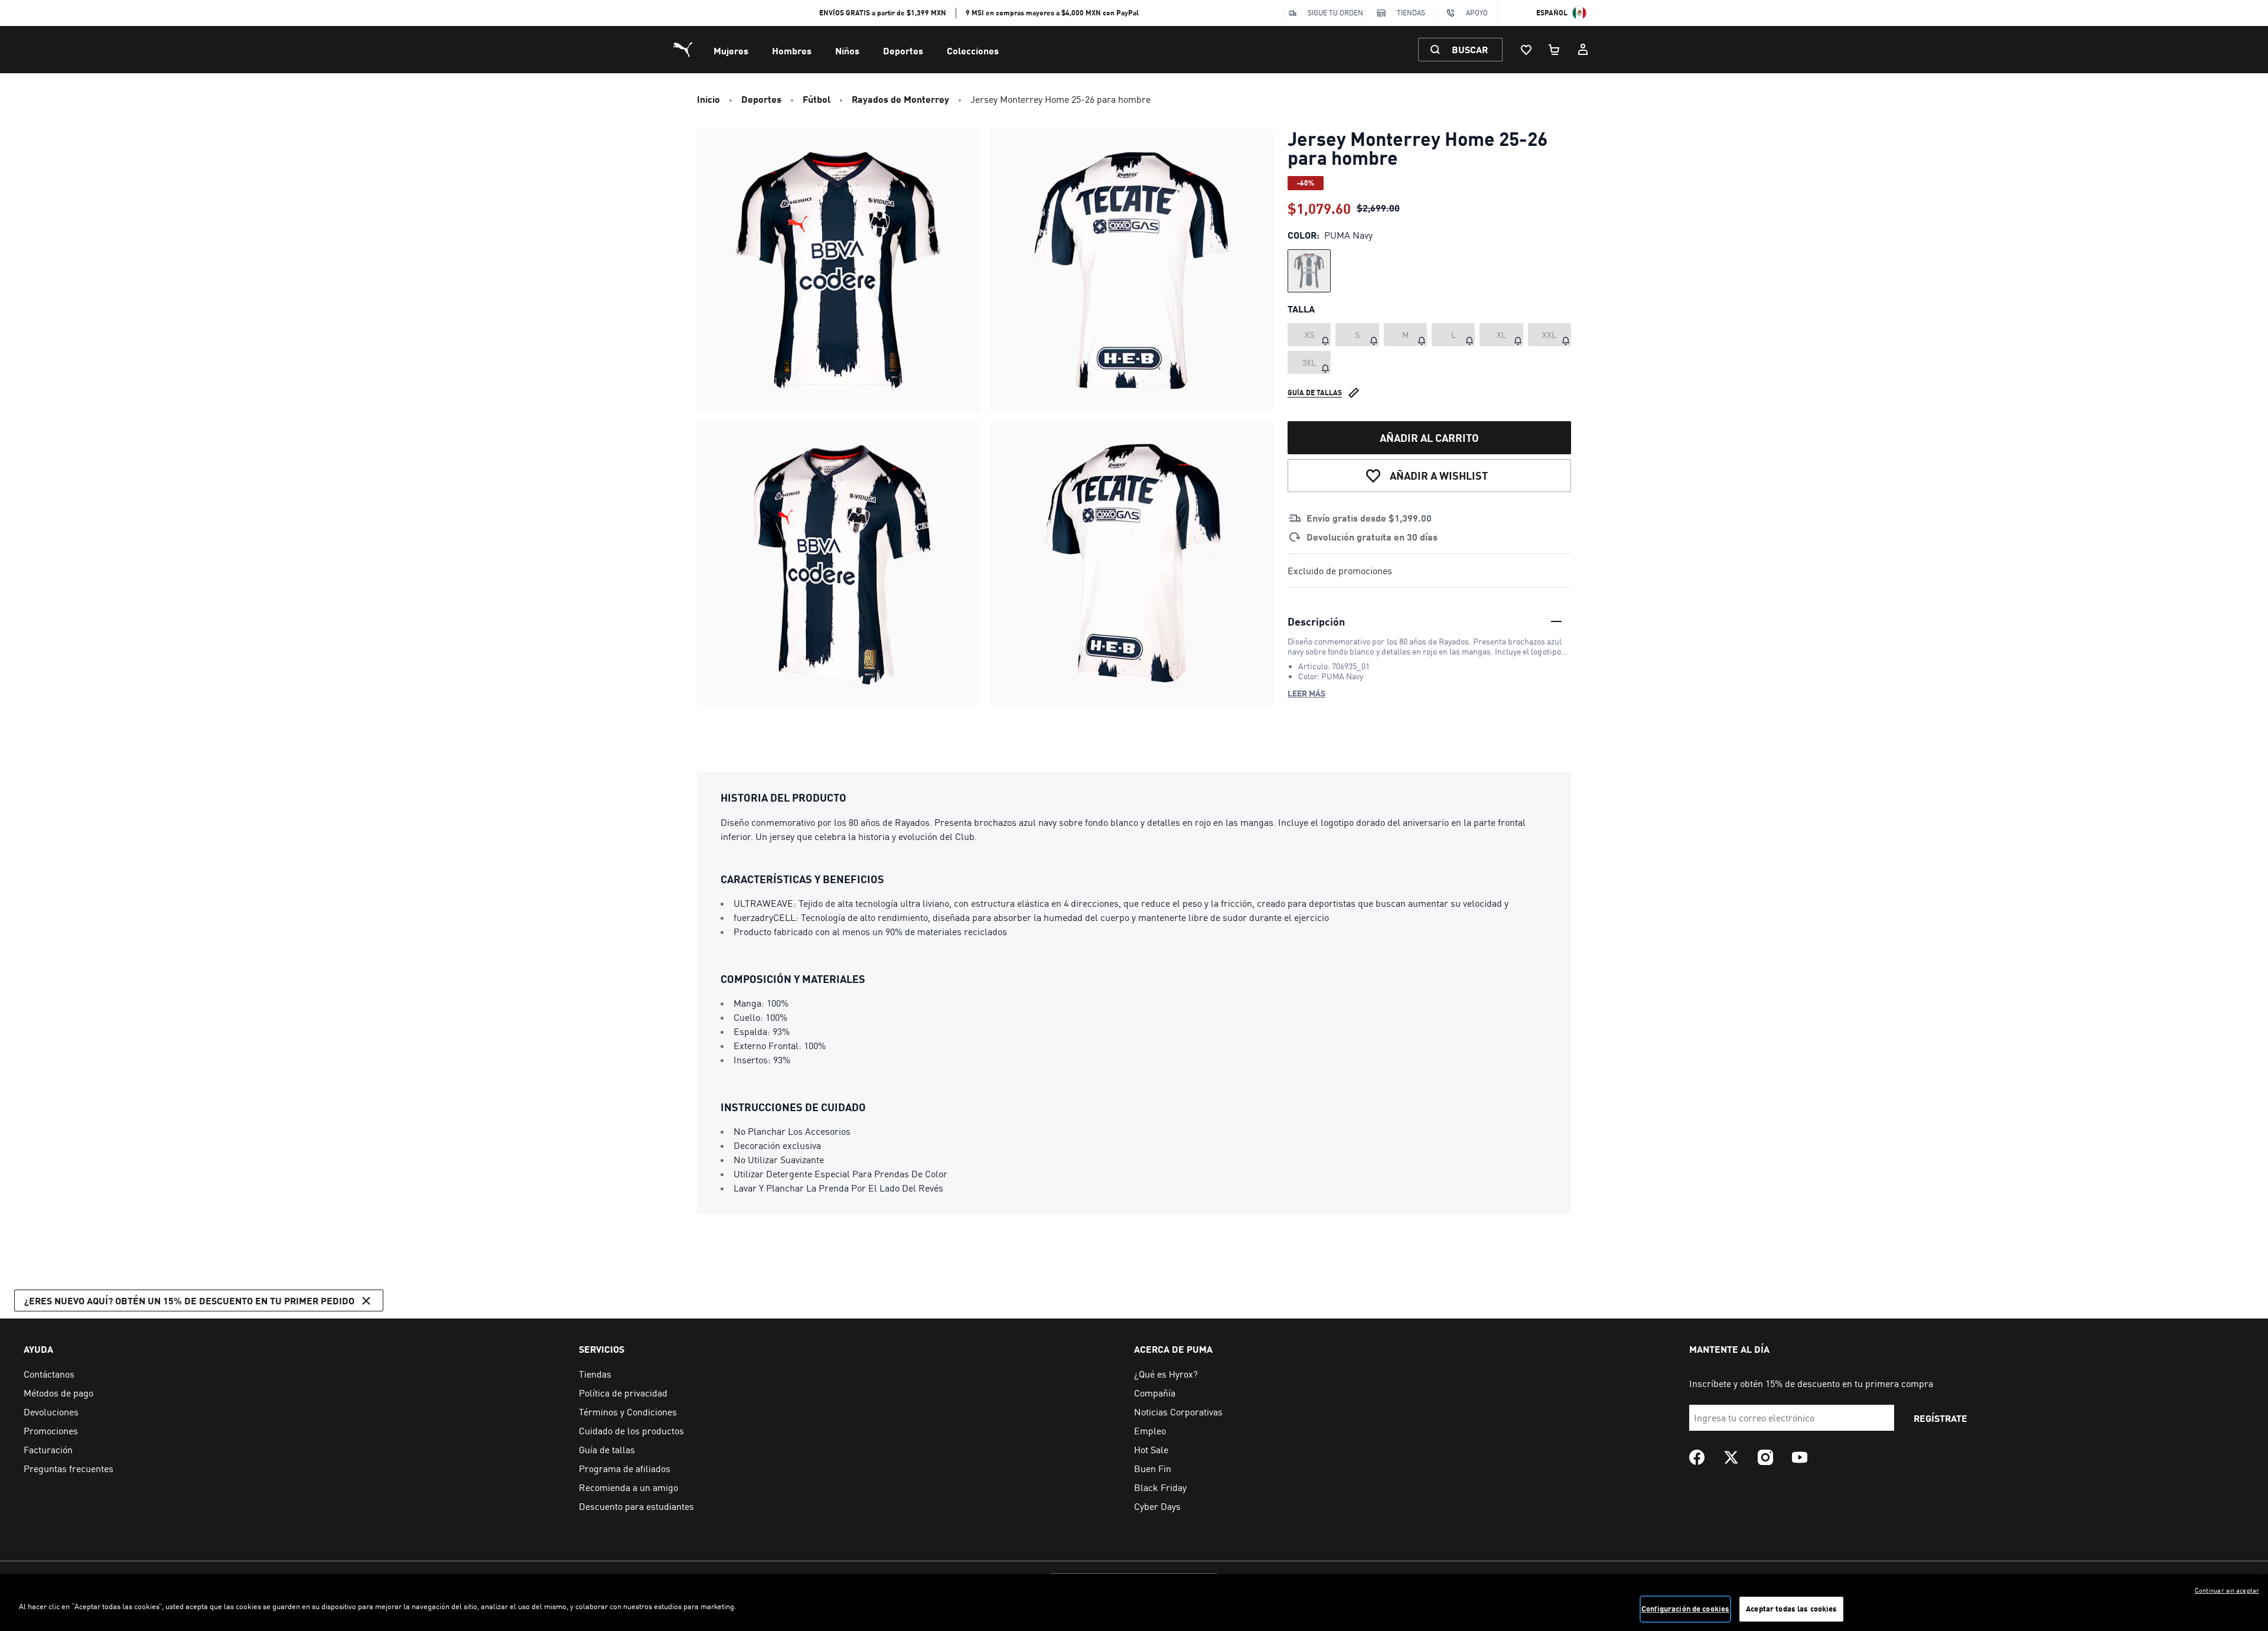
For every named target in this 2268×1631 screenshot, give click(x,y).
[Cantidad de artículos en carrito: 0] (1555, 50)
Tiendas (1411, 13)
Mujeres (731, 51)
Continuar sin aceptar (2227, 1590)
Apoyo (1477, 13)
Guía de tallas (1315, 393)
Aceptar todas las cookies (1791, 1609)
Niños (847, 51)
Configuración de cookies (1685, 1609)
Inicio (708, 99)
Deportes (903, 51)
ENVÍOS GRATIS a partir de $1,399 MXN (883, 13)
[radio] (1309, 271)
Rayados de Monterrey (900, 99)
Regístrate (1940, 1418)
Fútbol (817, 99)
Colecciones (973, 51)
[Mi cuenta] (1583, 50)
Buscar (1470, 49)
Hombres (792, 51)
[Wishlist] (1526, 50)
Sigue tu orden (1335, 13)
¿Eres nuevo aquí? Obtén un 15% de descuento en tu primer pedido (189, 1300)
